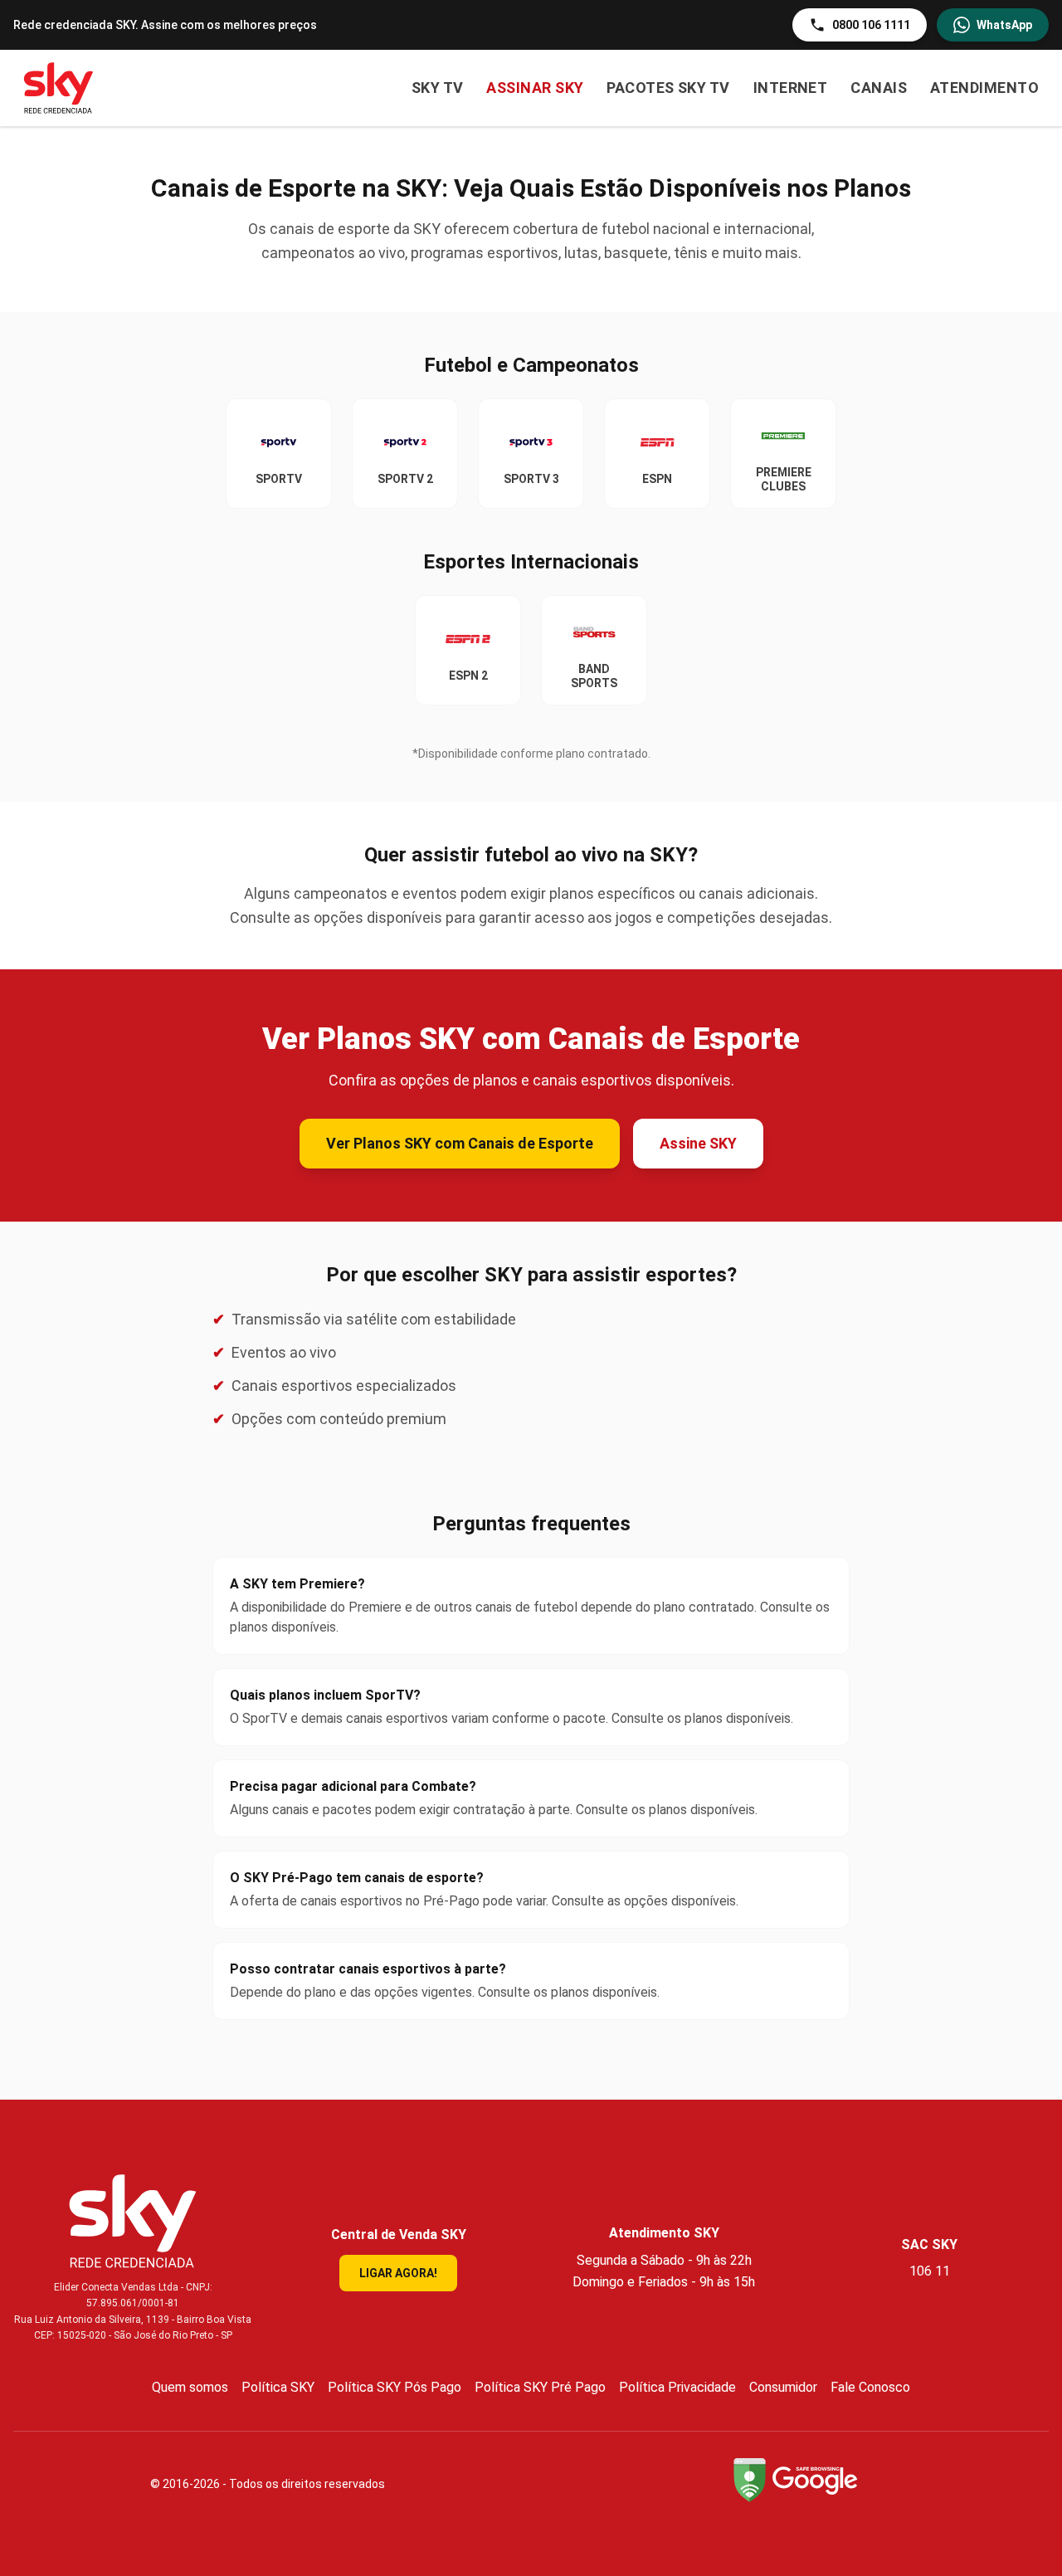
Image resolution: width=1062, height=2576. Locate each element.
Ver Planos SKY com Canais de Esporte (460, 1143)
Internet (791, 88)
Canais (879, 88)
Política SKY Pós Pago (395, 2387)
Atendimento (984, 88)
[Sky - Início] (58, 88)
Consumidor (783, 2387)
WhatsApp (1004, 25)
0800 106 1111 (871, 25)
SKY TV (438, 88)
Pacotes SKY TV (668, 88)
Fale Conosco (870, 2387)
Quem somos (190, 2387)
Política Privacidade (677, 2387)
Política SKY (278, 2387)
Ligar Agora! (398, 2273)
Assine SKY (698, 1143)
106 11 (930, 2271)
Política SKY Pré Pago (540, 2387)
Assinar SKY (535, 88)
